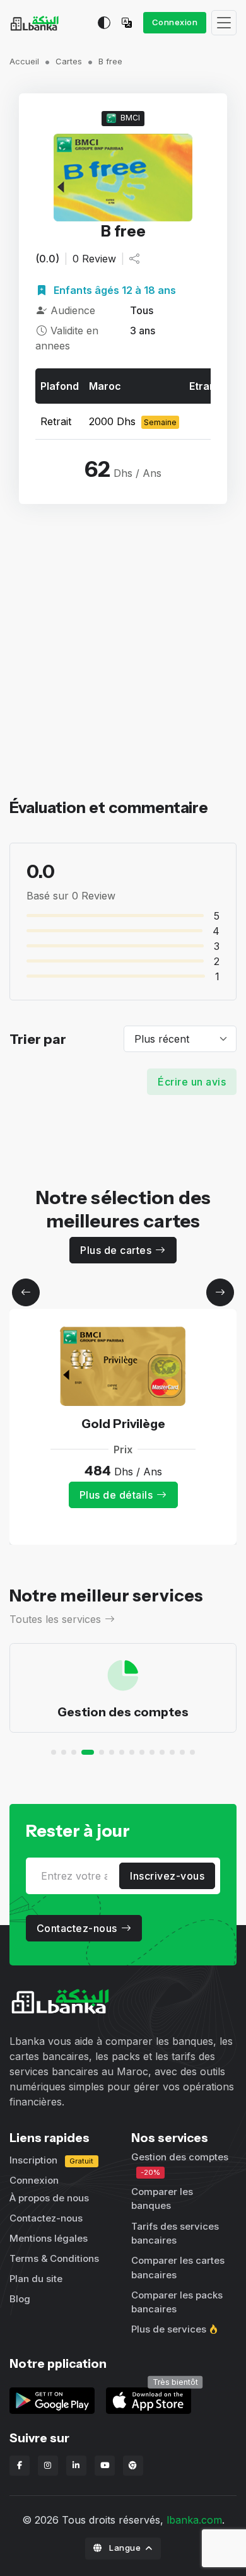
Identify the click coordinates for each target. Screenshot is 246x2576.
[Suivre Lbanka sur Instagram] (48, 2466)
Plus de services (169, 2329)
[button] (26, 1292)
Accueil (24, 61)
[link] (149, 2399)
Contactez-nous (77, 1928)
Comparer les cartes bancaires (178, 2268)
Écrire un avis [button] (192, 1082)
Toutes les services (55, 1619)
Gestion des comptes (123, 1712)
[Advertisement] (123, 672)
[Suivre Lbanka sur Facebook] (20, 2466)
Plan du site (36, 2279)
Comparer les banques (162, 2199)
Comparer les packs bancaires (177, 2302)
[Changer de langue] (130, 23)
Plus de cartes (116, 1250)
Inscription (51, 2160)
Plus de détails (116, 1495)
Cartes (69, 61)
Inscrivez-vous (167, 1876)
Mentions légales (49, 2238)
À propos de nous (49, 2198)
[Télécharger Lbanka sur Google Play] (52, 2399)
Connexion (175, 22)
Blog (20, 2299)
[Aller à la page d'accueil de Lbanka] (34, 23)
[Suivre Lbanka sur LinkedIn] (76, 2466)
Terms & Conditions (54, 2258)
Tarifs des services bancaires (175, 2234)
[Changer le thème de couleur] (104, 23)
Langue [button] (125, 2548)
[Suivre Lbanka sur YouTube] (105, 2466)
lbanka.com (194, 2520)
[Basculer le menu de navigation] (224, 23)
